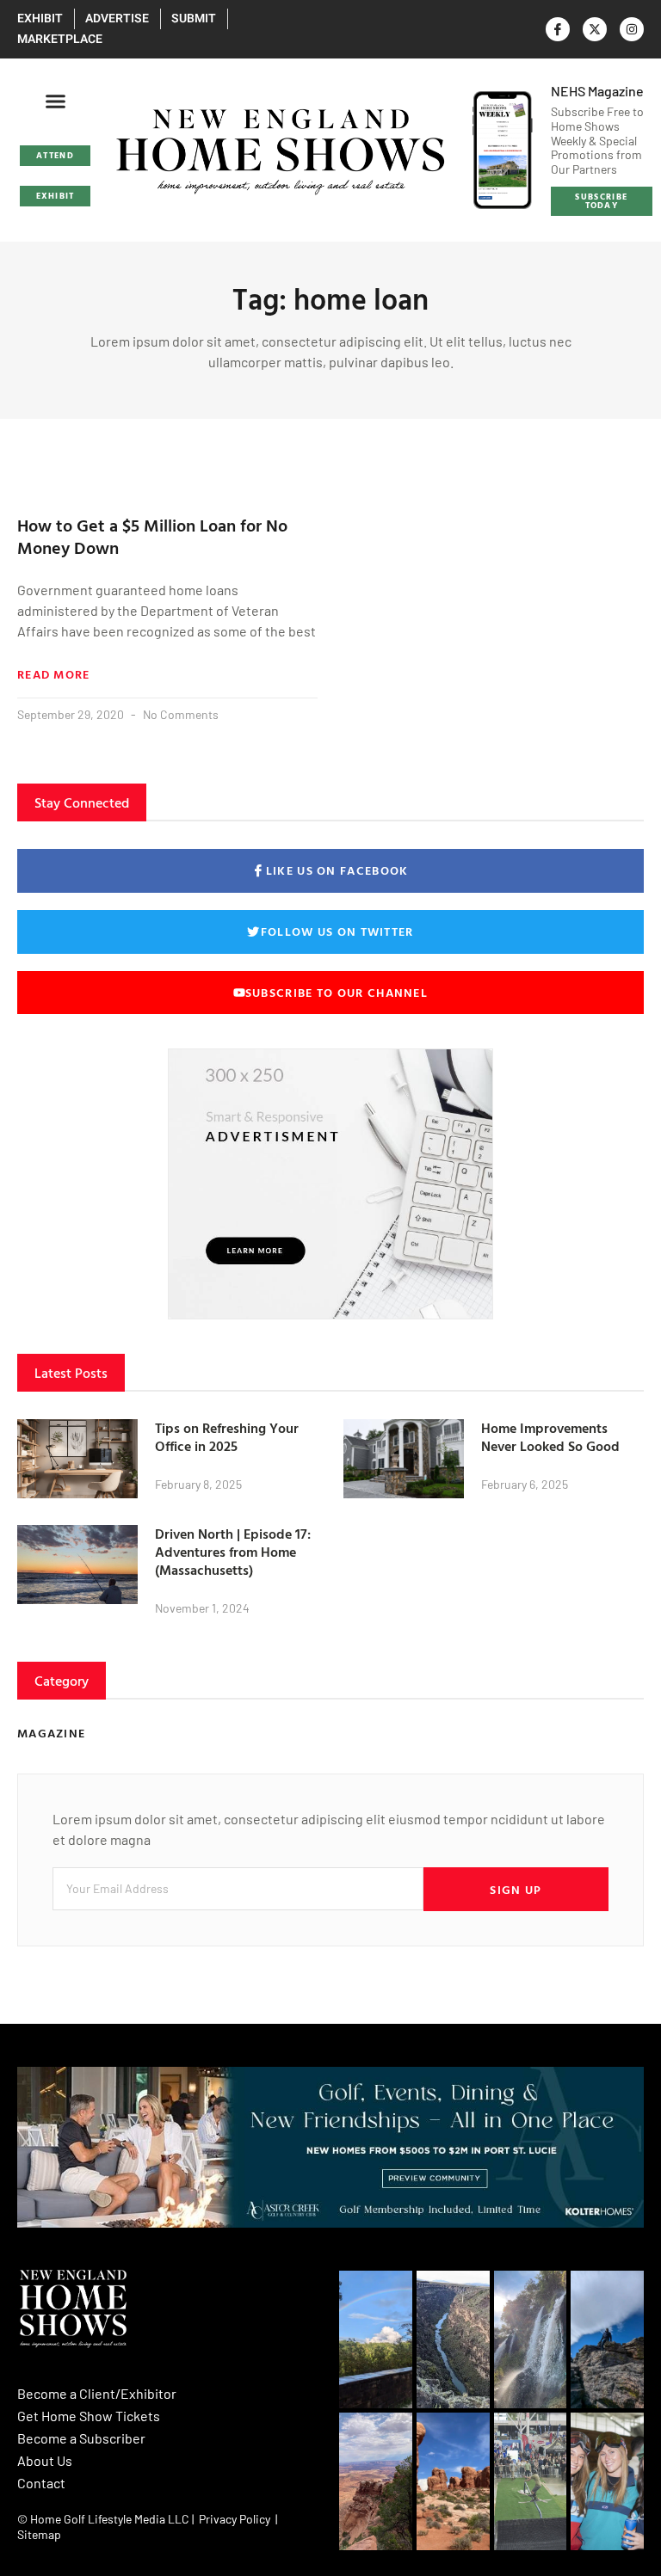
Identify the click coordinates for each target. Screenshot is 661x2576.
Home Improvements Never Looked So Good (550, 1437)
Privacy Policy (235, 2519)
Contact (41, 2483)
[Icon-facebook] (558, 29)
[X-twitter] (595, 29)
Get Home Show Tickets (89, 2416)
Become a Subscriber (81, 2438)
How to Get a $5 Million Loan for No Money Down (152, 536)
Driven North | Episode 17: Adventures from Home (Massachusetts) (233, 1552)
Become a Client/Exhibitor (97, 2393)
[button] (55, 101)
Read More (54, 674)
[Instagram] (632, 29)
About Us (45, 2460)
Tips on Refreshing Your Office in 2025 (227, 1437)
